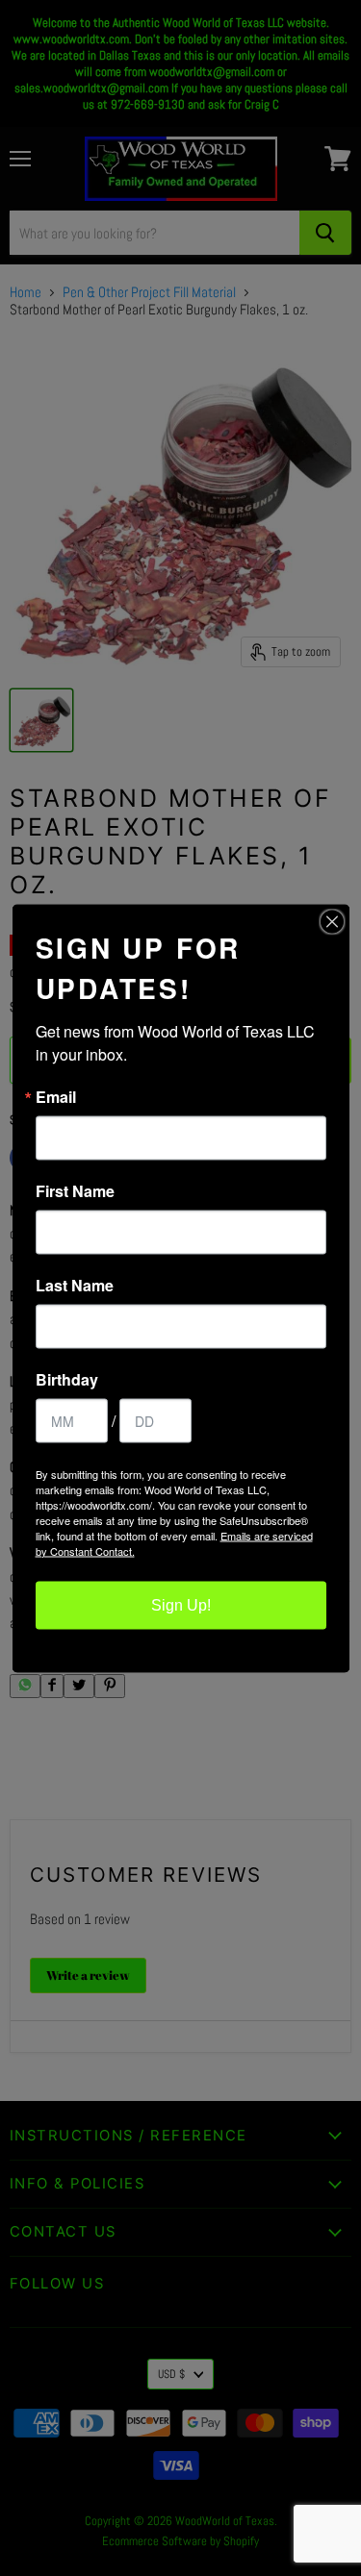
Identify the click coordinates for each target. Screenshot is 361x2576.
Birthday (67, 1379)
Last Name (75, 1285)
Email (56, 1096)
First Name (75, 1190)
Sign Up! (181, 1604)
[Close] (332, 921)
